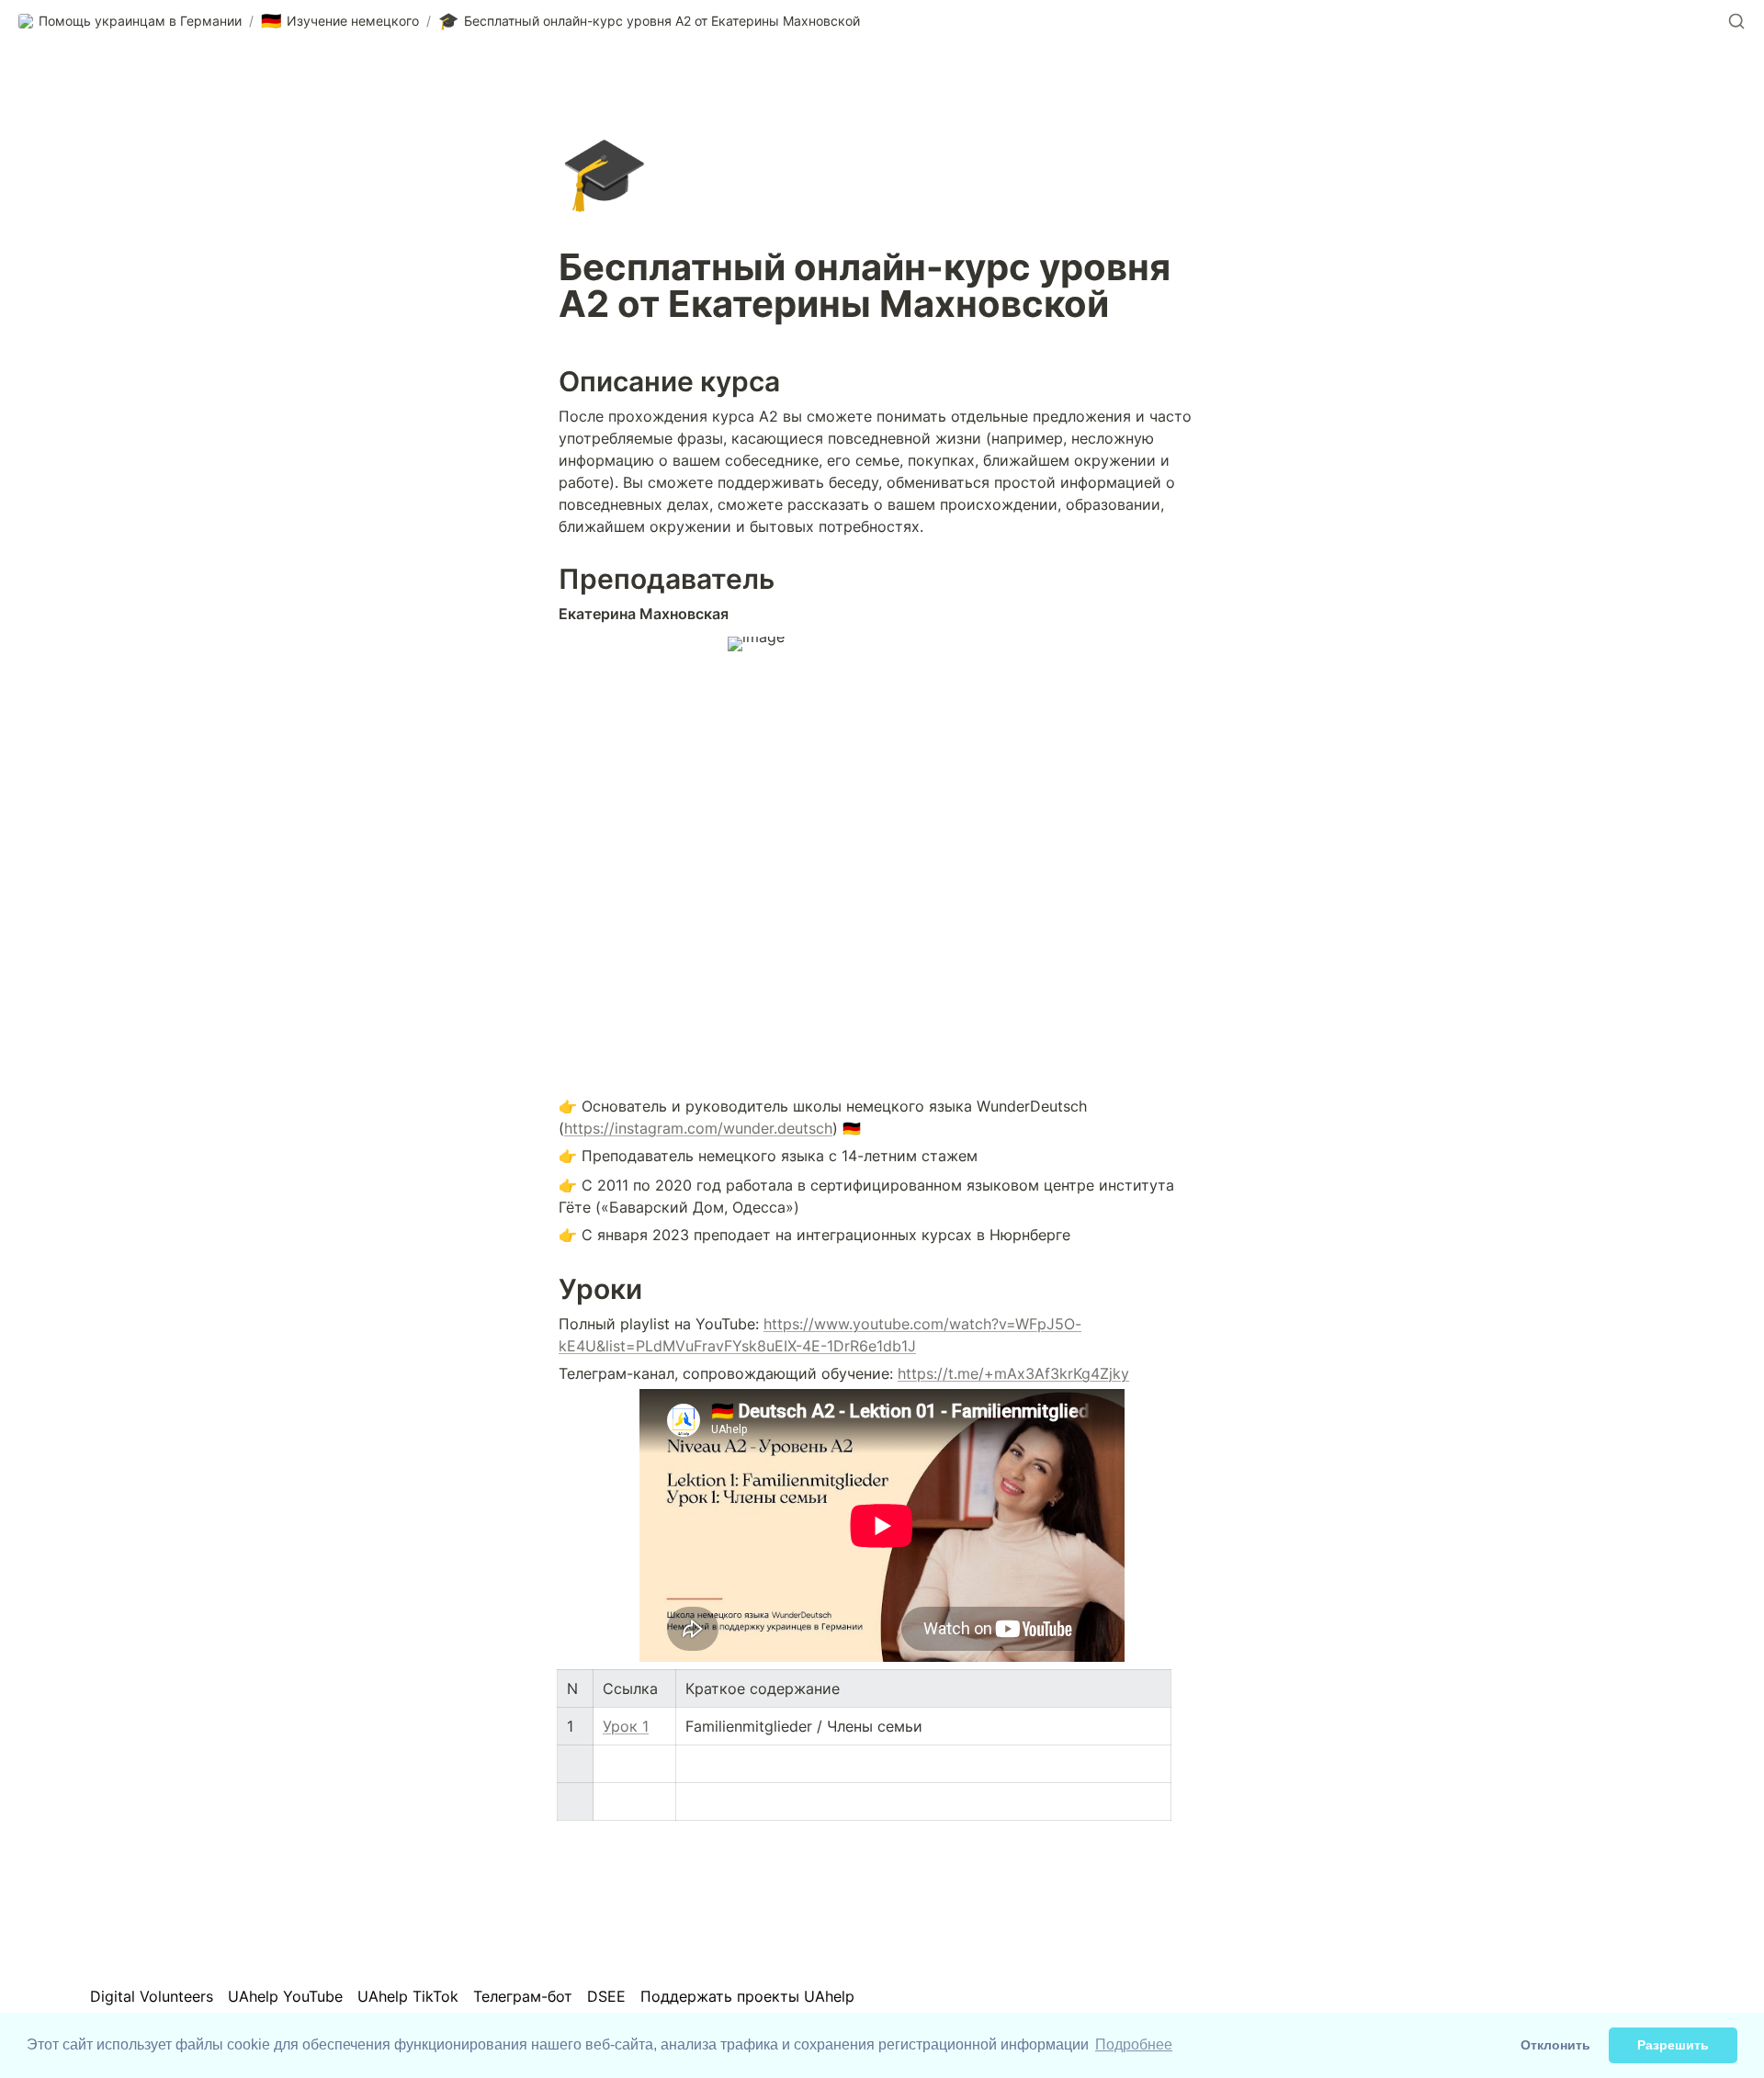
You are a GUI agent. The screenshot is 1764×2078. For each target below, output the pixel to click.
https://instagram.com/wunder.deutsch (698, 1128)
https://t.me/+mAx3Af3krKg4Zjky (1013, 1373)
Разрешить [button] (1673, 2045)
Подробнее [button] (1134, 2044)
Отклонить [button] (1555, 2045)
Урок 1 (626, 1726)
